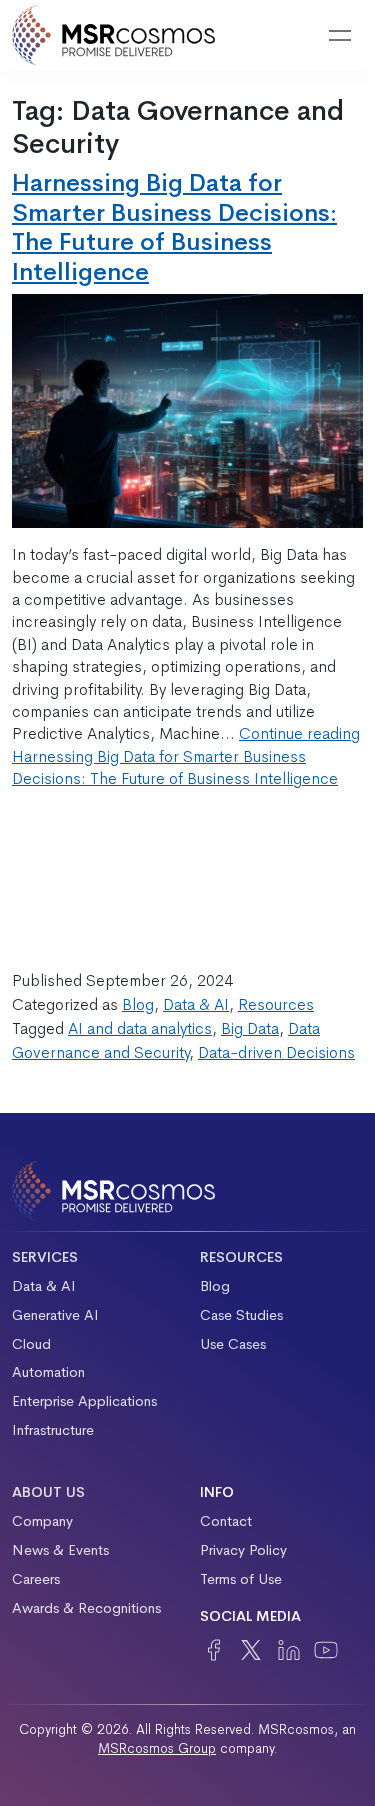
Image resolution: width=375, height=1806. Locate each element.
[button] (289, 36)
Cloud (31, 1344)
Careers (36, 1579)
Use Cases (233, 1344)
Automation (48, 1372)
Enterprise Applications (84, 1401)
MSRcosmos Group (157, 1748)
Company (42, 1521)
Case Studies (241, 1315)
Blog (138, 1004)
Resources (276, 1004)
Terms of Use (241, 1579)
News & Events (60, 1550)
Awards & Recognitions (86, 1608)
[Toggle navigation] (340, 36)
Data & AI (196, 1004)
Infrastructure (53, 1430)
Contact (226, 1521)
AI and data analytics (140, 1028)
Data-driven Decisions (276, 1052)
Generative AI (55, 1315)
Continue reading (186, 756)
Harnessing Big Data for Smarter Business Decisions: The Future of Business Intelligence (174, 226)
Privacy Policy (243, 1550)
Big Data (250, 1028)
